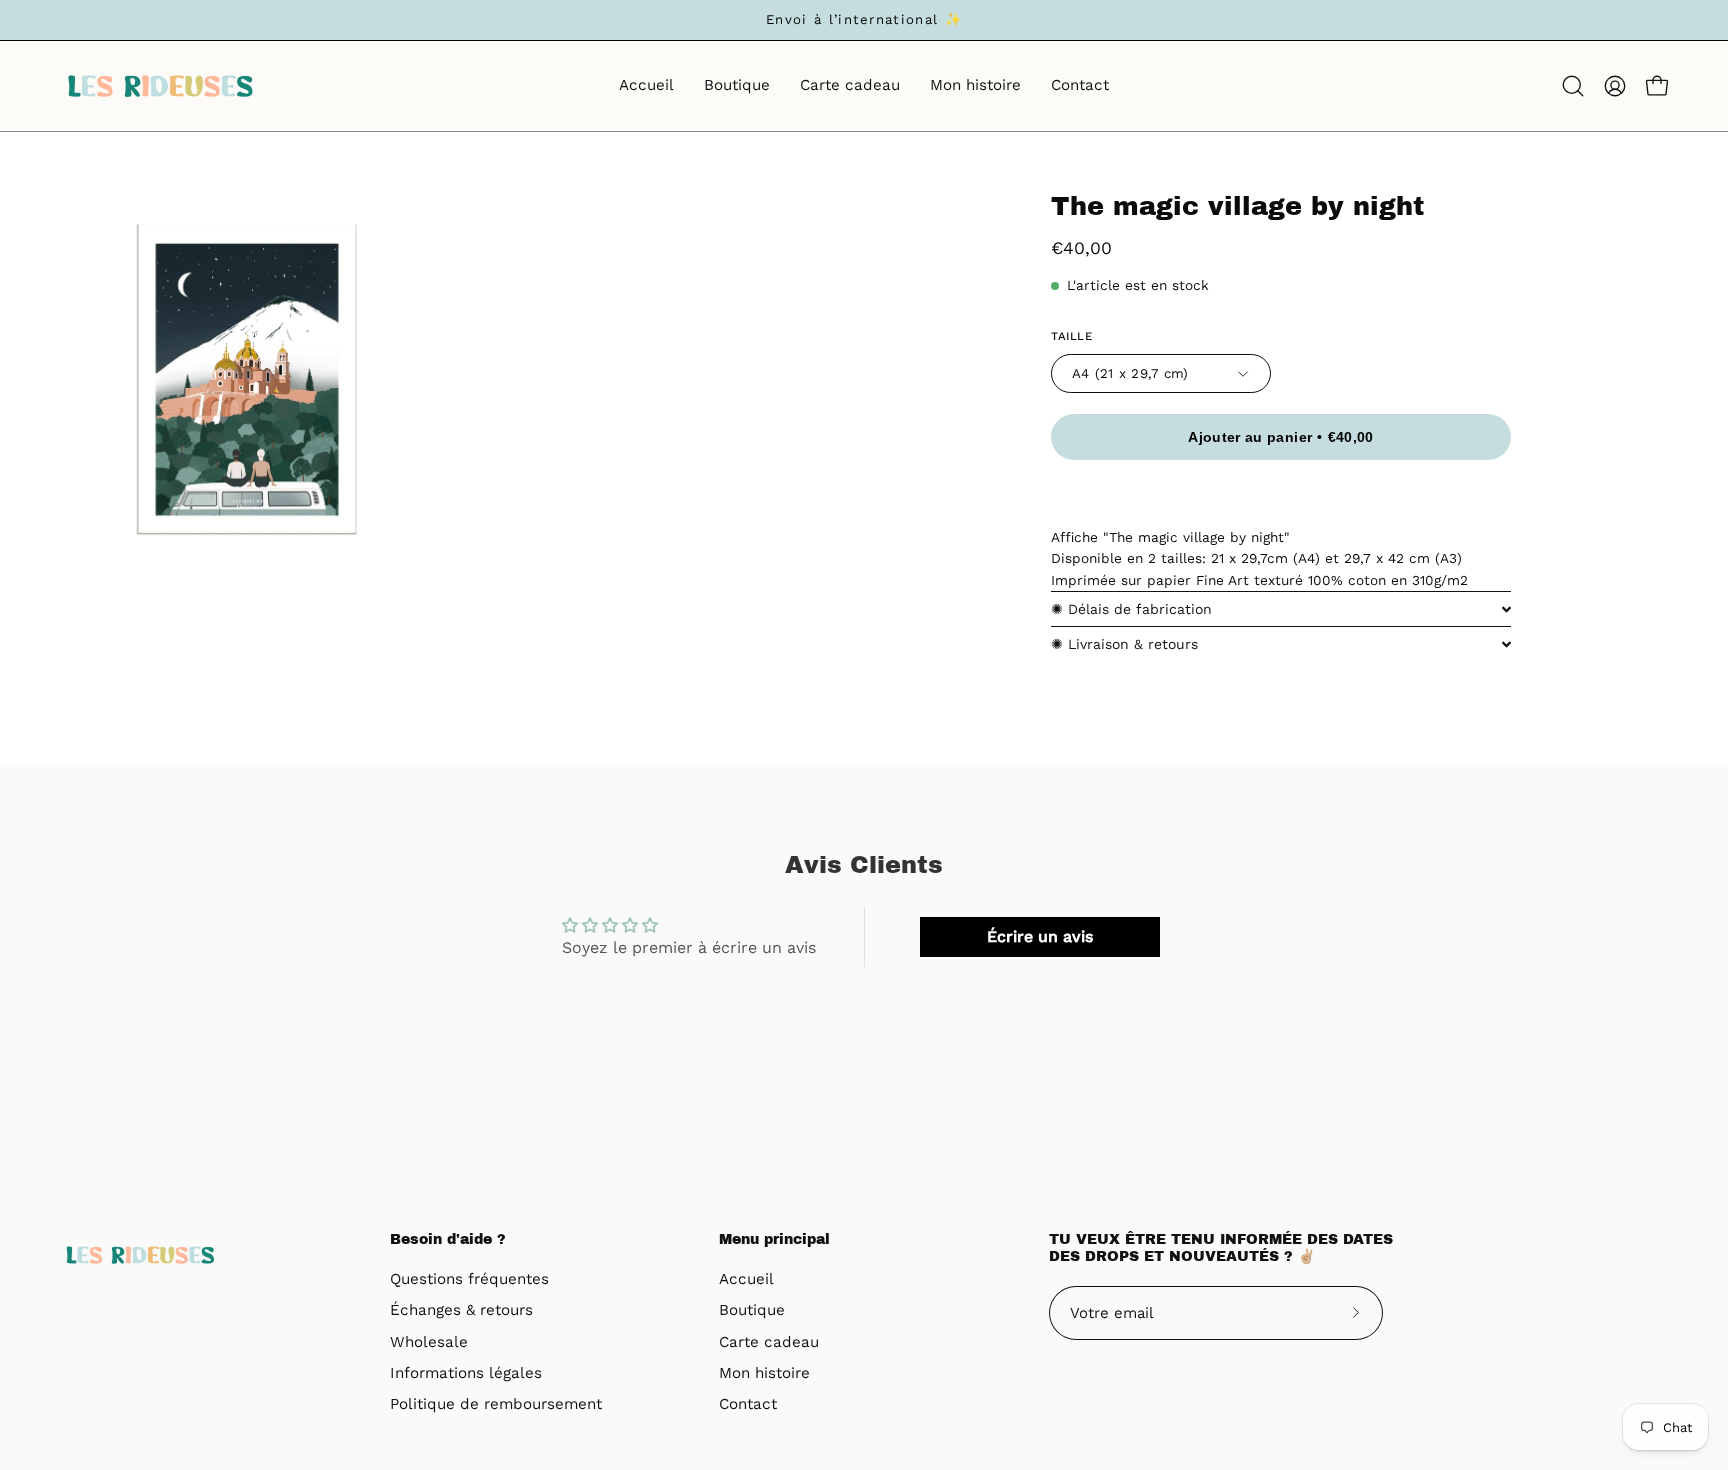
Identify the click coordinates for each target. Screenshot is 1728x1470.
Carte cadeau (769, 1342)
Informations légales (466, 1373)
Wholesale (429, 1342)
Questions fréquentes (469, 1279)
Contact (748, 1405)
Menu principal (774, 1239)
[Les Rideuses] (160, 86)
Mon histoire (764, 1373)
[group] (864, 20)
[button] (1573, 86)
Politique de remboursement (496, 1405)
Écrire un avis (1040, 936)
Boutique (752, 1311)
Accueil (746, 1279)
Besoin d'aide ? (448, 1239)
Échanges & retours (461, 1311)
